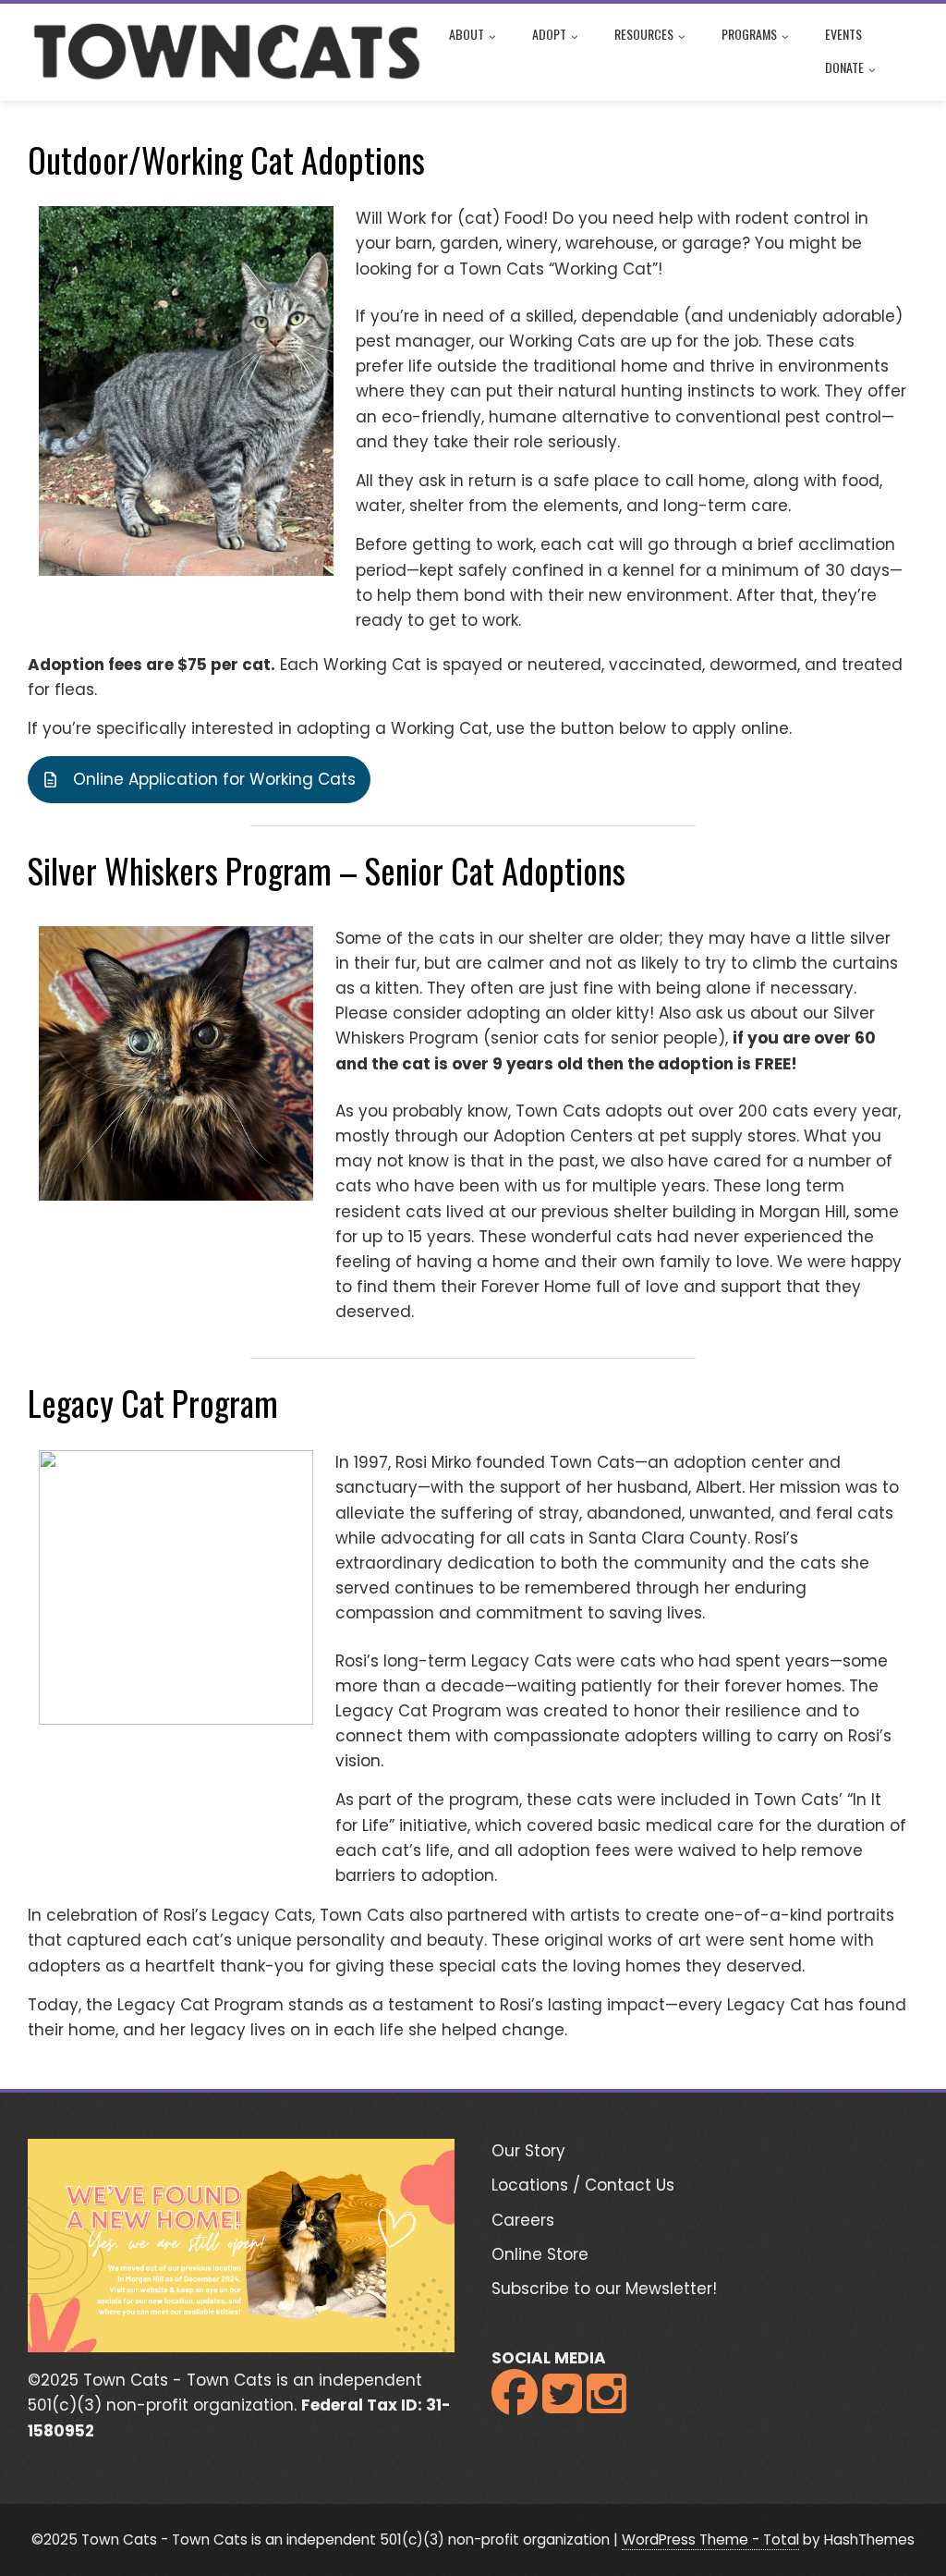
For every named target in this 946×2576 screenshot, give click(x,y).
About (467, 34)
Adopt (549, 34)
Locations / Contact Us (583, 2185)
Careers (523, 2220)
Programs (749, 34)
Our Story (528, 2151)
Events (843, 34)
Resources (644, 34)
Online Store (540, 2254)
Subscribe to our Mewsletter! (604, 2289)
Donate (844, 67)
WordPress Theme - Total (710, 2539)
